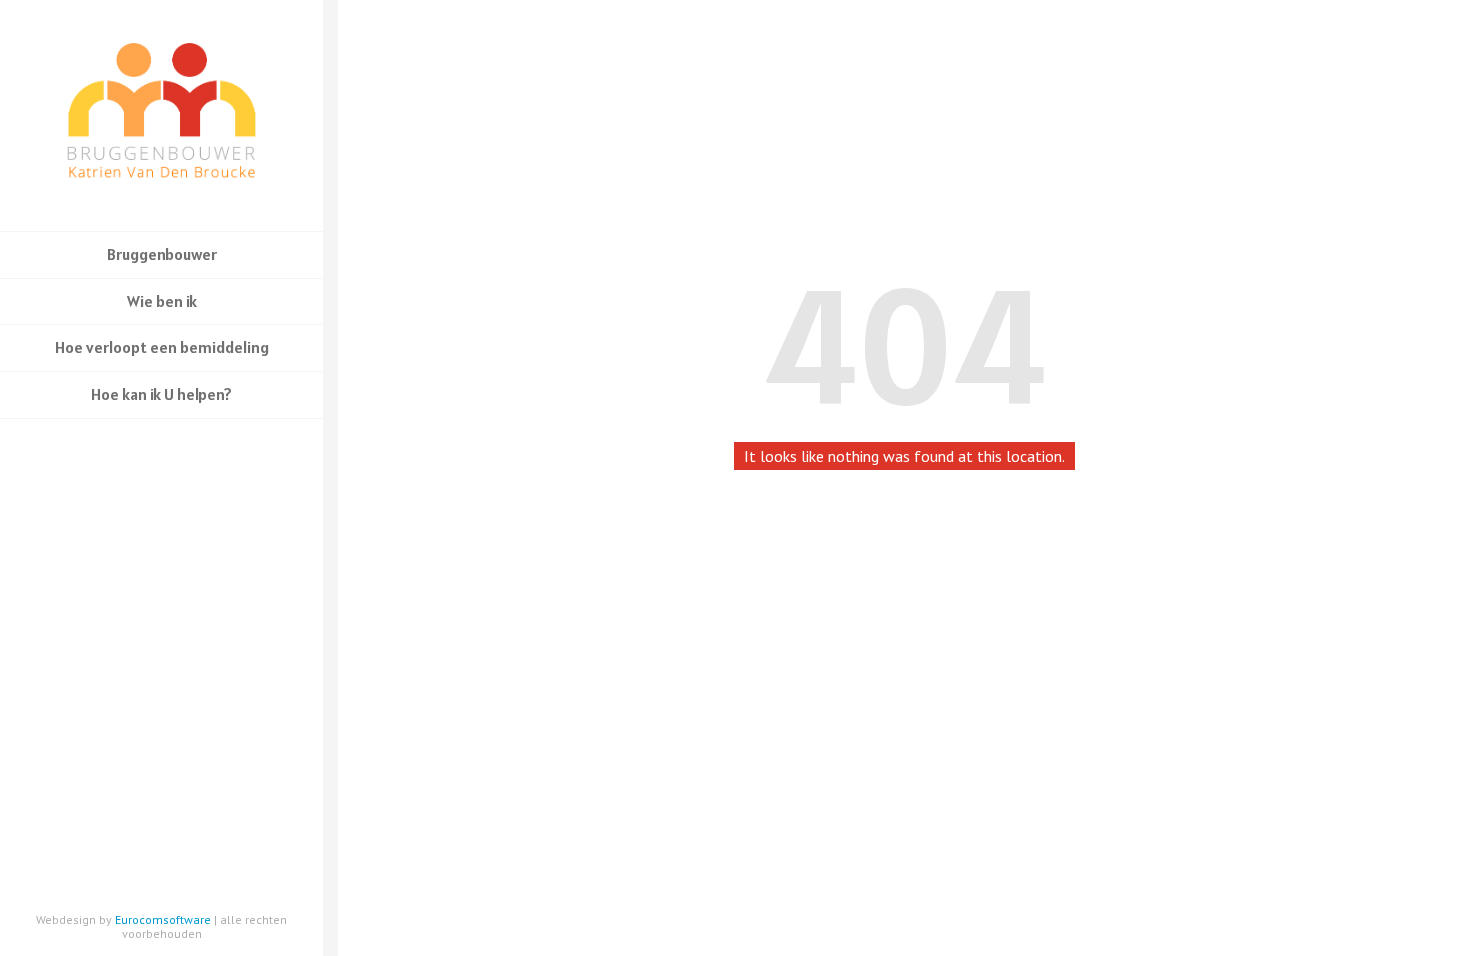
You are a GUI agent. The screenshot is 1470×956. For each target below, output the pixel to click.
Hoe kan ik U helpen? (161, 394)
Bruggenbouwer (162, 254)
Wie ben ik (162, 301)
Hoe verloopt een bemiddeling (162, 347)
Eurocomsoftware (163, 919)
